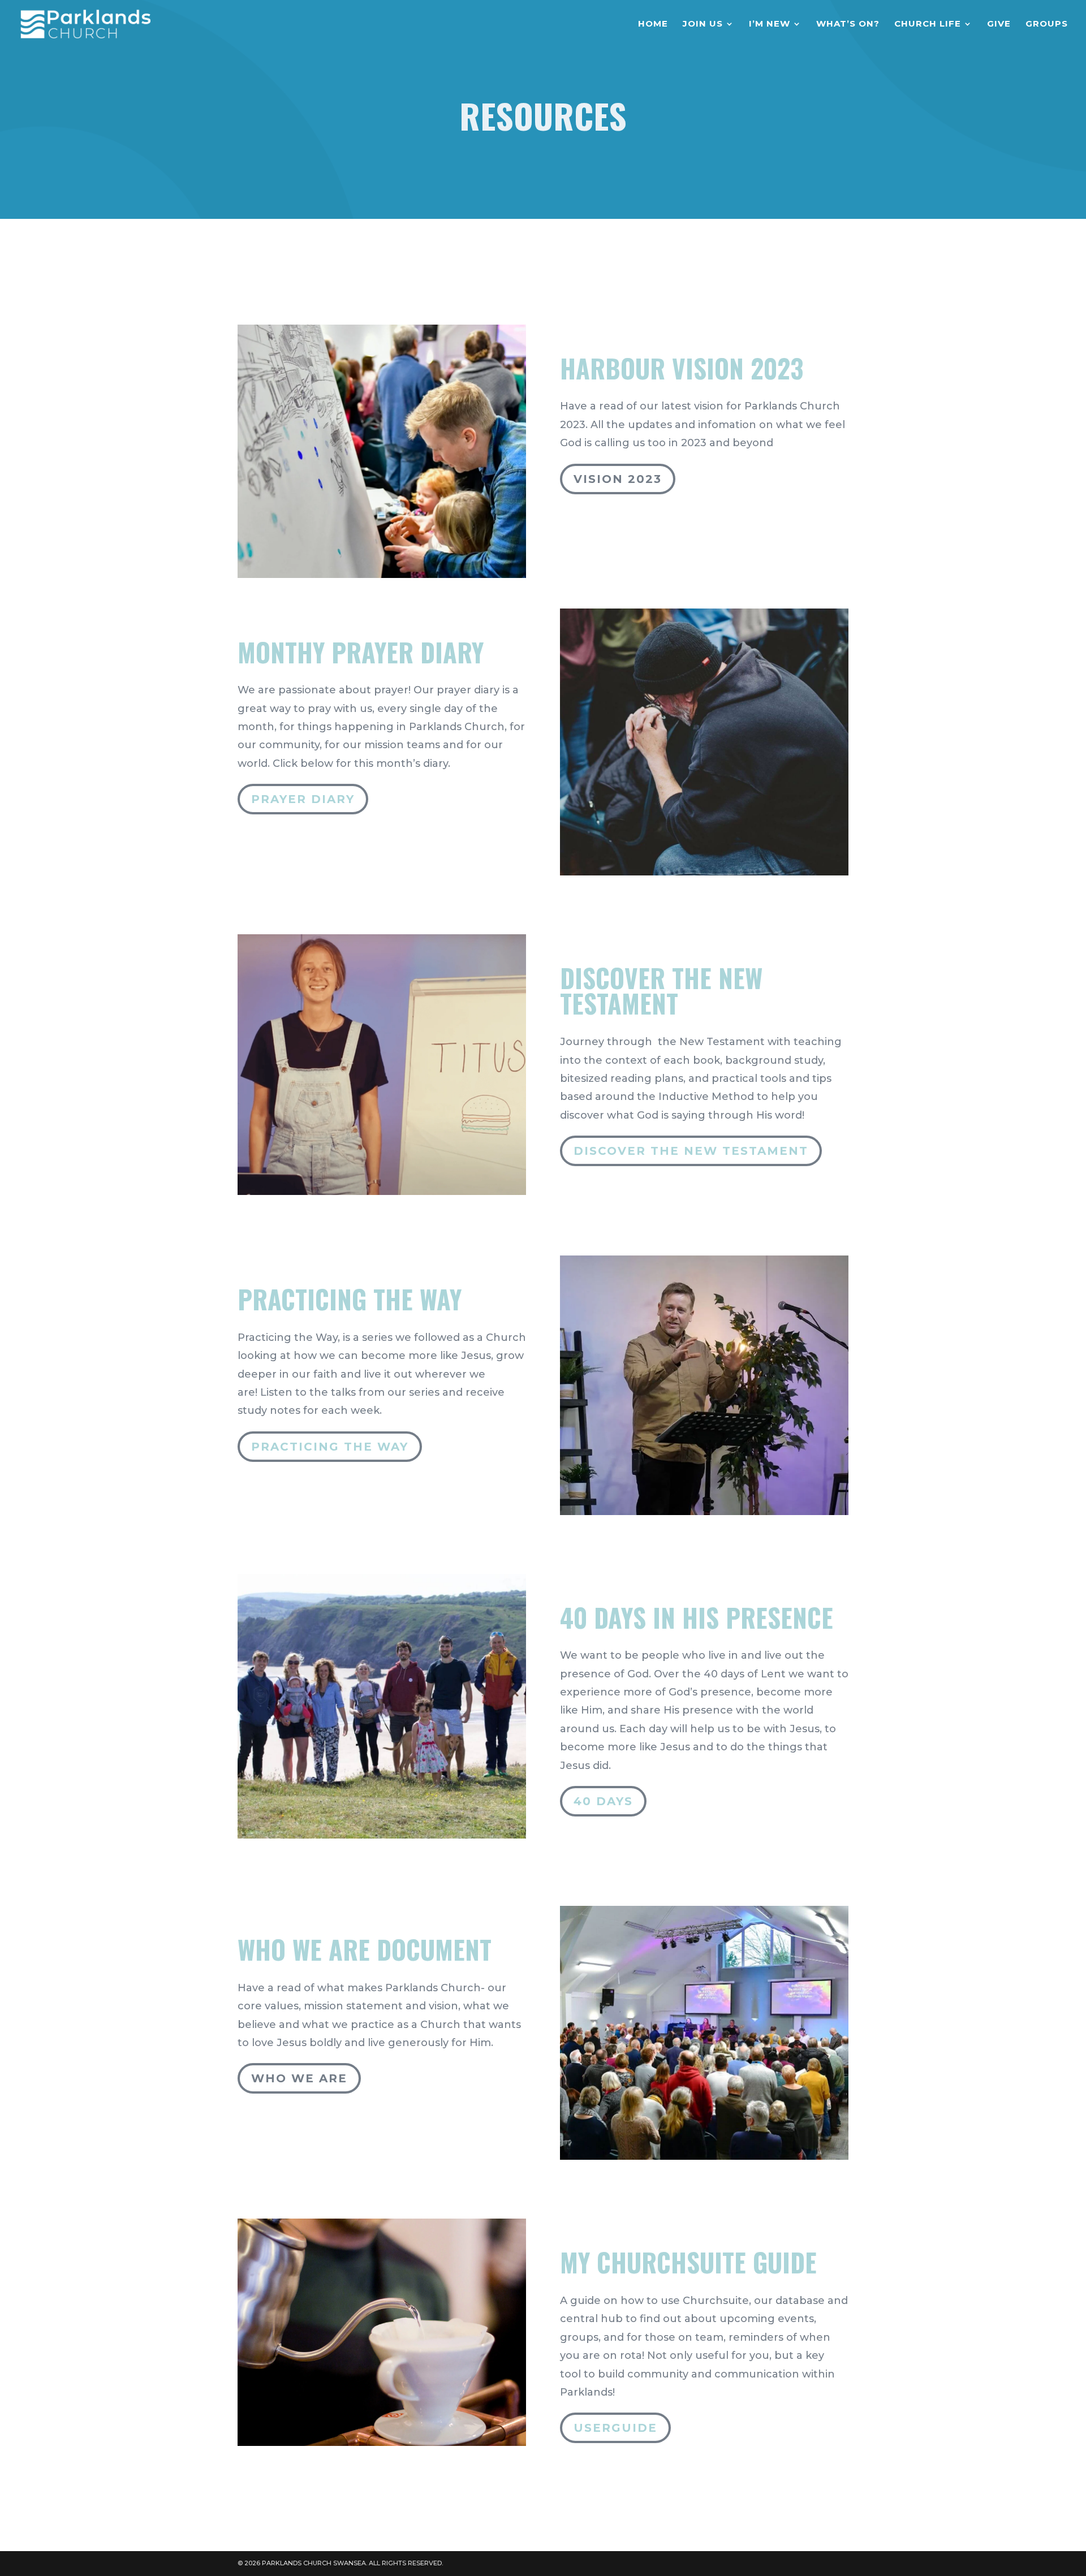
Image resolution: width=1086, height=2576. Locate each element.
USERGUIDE (615, 2428)
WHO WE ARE (299, 2078)
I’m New (770, 24)
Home (653, 24)
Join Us (703, 24)
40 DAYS (603, 1801)
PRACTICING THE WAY (330, 1447)
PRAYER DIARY (303, 799)
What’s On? (848, 24)
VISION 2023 (618, 479)
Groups (1047, 24)
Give (999, 24)
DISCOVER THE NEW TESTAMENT (691, 1151)
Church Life (928, 24)
